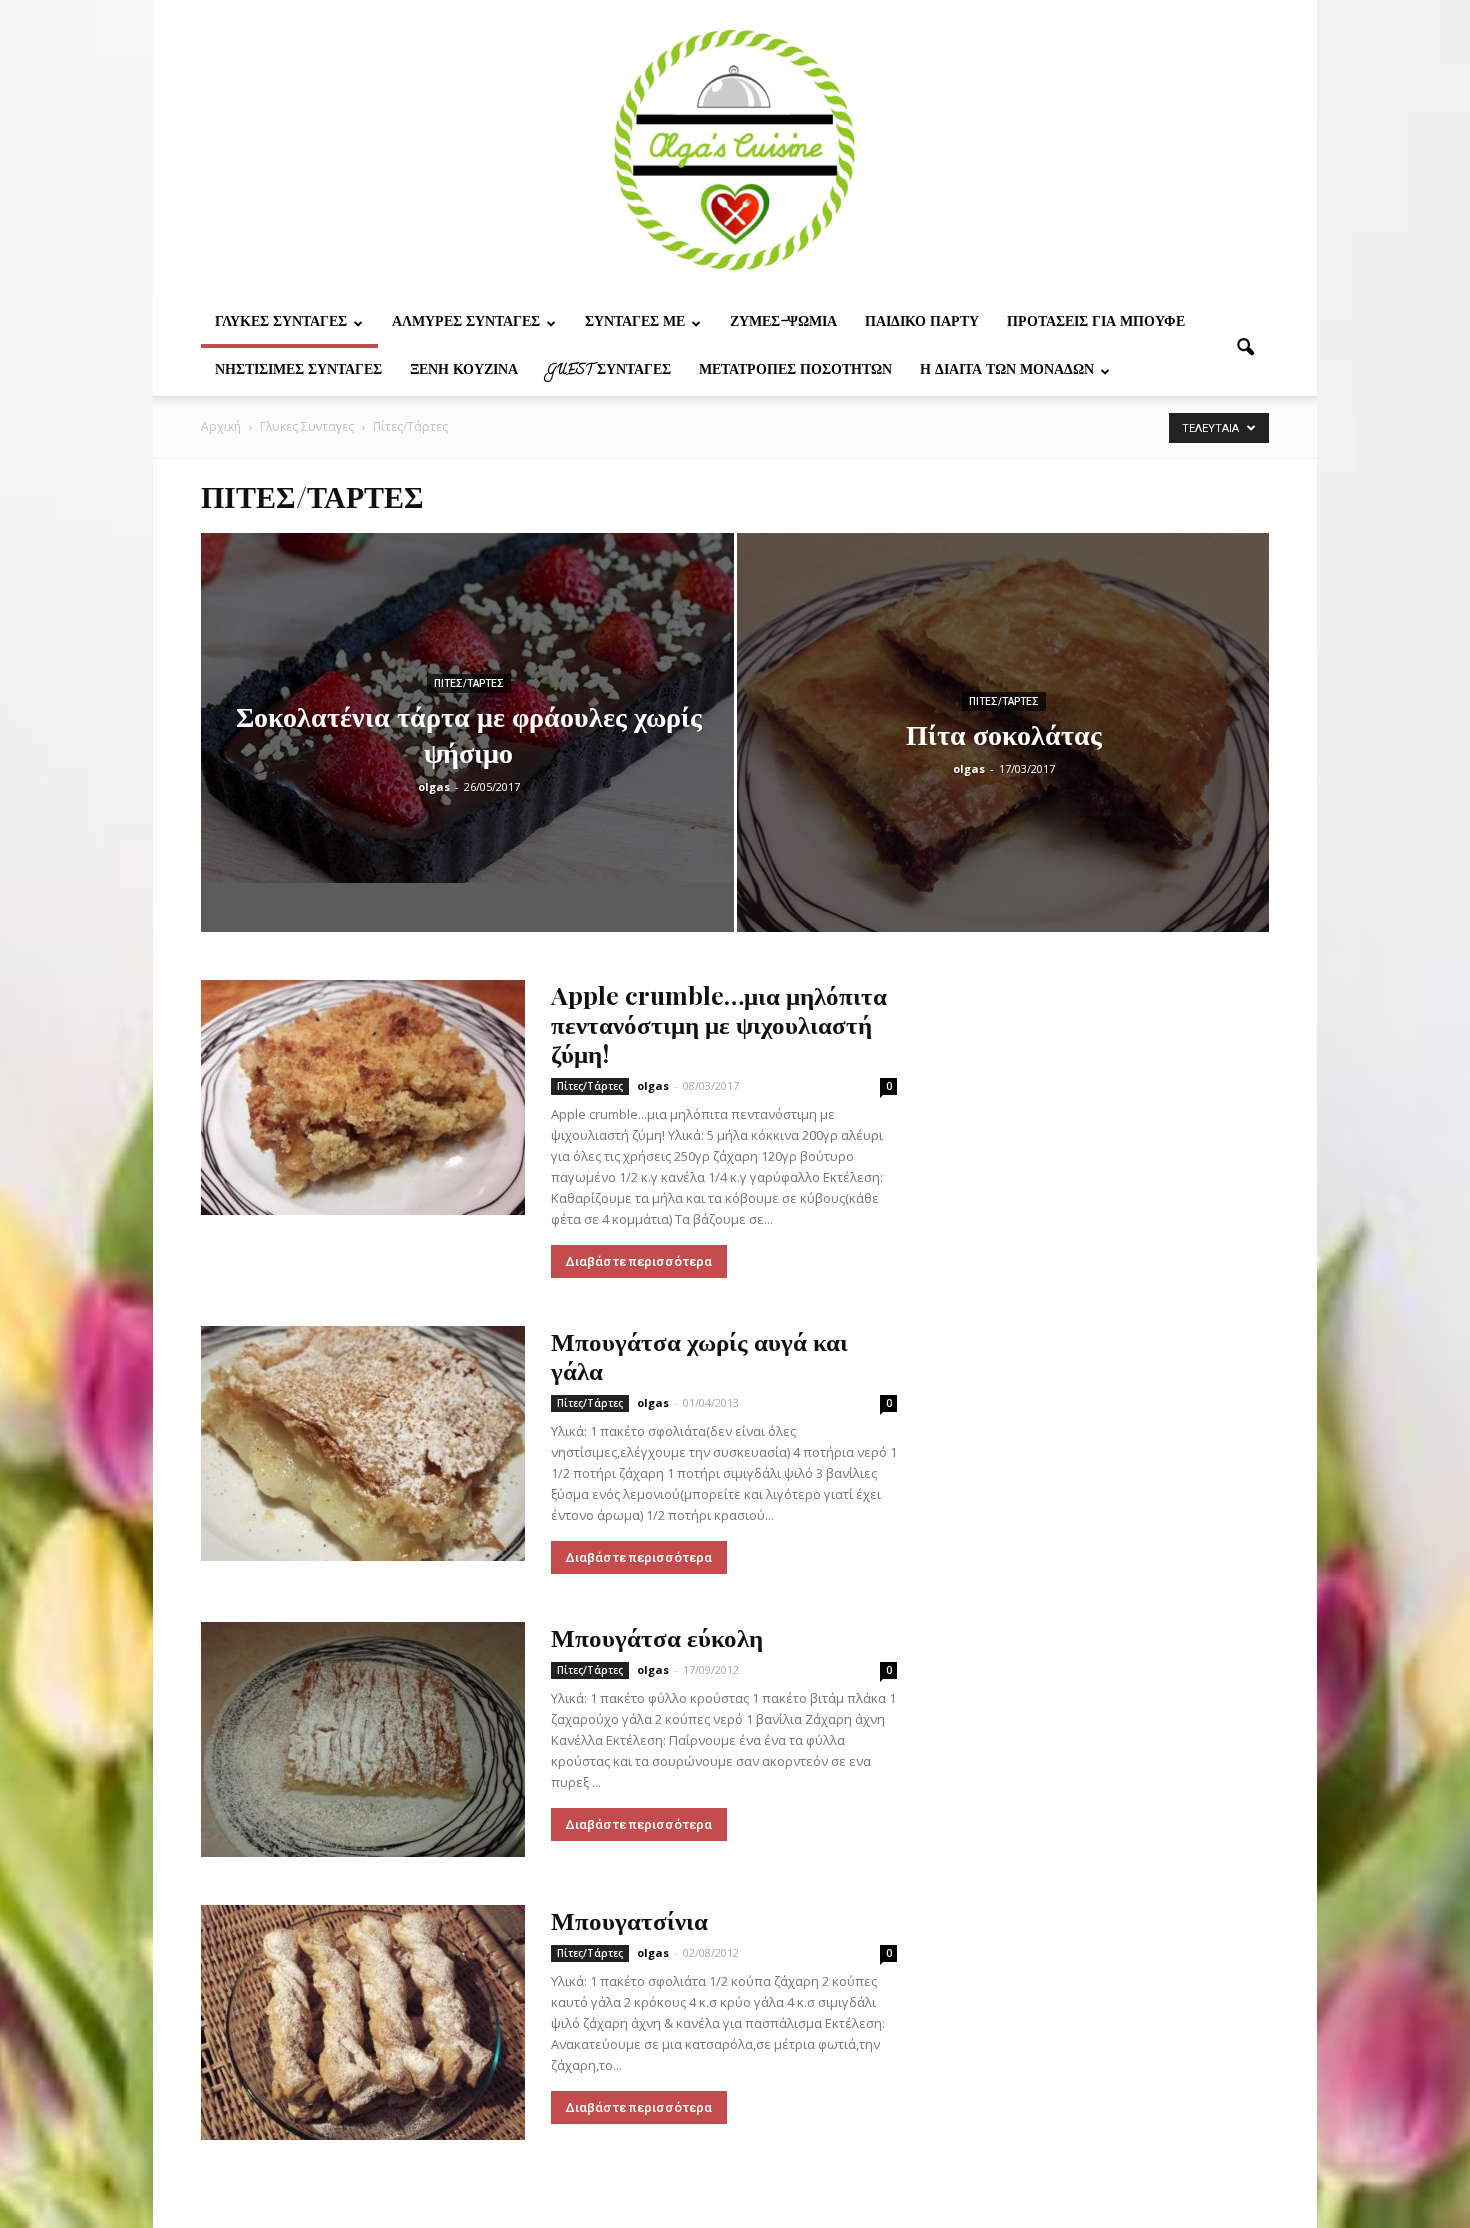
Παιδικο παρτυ (922, 323)
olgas (434, 786)
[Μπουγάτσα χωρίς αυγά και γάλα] (363, 1443)
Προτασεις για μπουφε (1096, 323)
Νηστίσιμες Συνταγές (298, 371)
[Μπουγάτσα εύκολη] (363, 1739)
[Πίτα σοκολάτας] (1003, 764)
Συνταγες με (635, 323)
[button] (1245, 348)
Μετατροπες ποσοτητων (795, 371)
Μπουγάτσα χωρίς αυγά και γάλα (699, 1355)
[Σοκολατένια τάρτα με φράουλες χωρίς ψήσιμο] (467, 708)
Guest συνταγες (608, 371)
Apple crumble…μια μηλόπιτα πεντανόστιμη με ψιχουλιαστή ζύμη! (719, 1023)
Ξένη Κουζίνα (464, 371)
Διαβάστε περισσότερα (639, 1261)
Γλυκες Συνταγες (281, 323)
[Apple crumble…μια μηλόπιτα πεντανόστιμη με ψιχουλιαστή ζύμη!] (363, 1097)
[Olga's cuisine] (735, 150)
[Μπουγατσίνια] (363, 2022)
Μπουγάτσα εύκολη (657, 1636)
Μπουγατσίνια (629, 1919)
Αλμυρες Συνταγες (466, 323)
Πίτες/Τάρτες (469, 683)
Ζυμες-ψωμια (783, 323)
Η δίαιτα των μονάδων (1007, 371)
